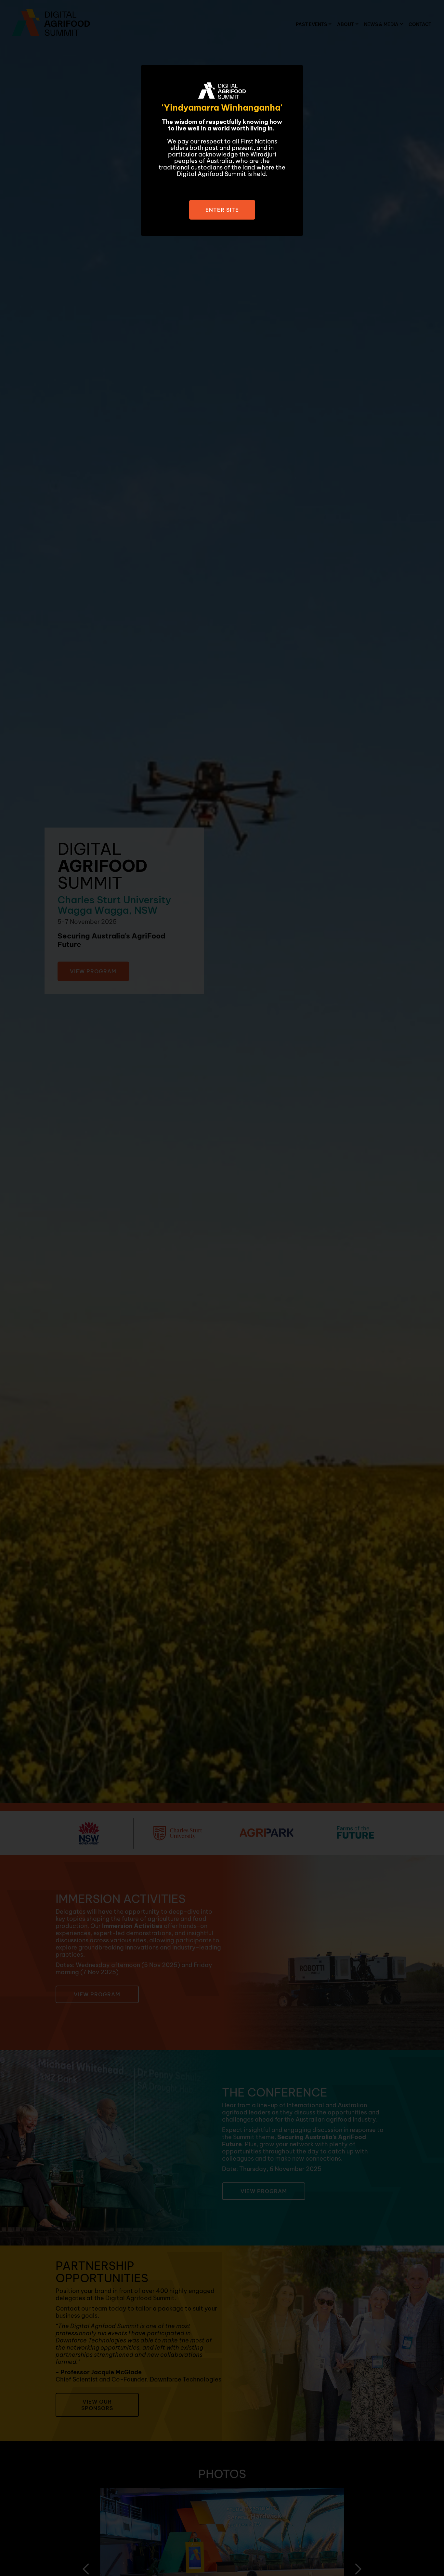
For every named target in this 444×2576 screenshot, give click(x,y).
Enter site (222, 210)
